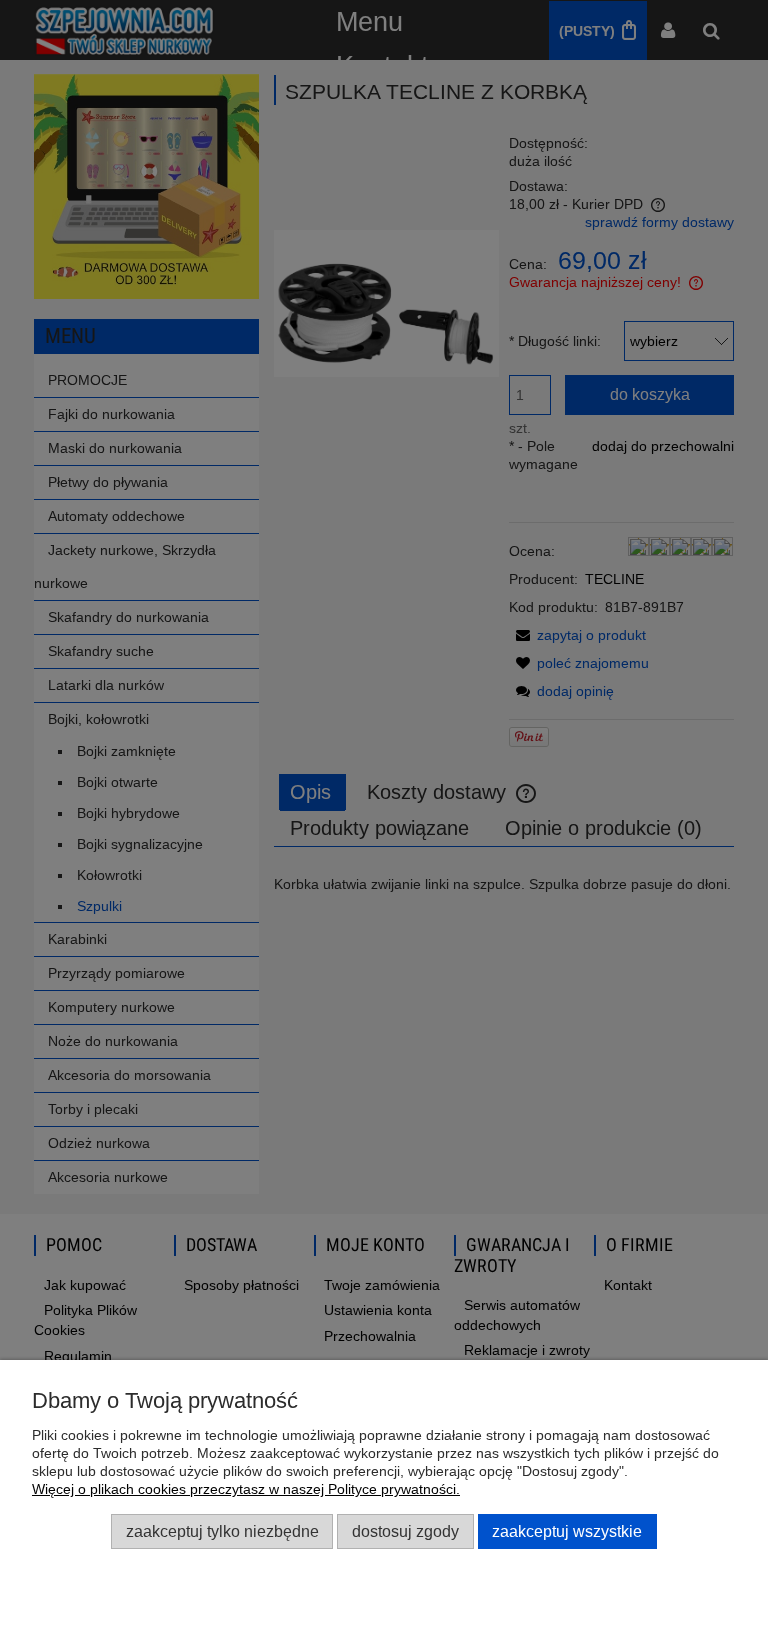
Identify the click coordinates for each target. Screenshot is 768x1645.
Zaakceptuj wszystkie (567, 1531)
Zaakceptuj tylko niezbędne (222, 1531)
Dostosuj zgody (405, 1531)
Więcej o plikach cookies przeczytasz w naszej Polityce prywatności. (246, 1489)
